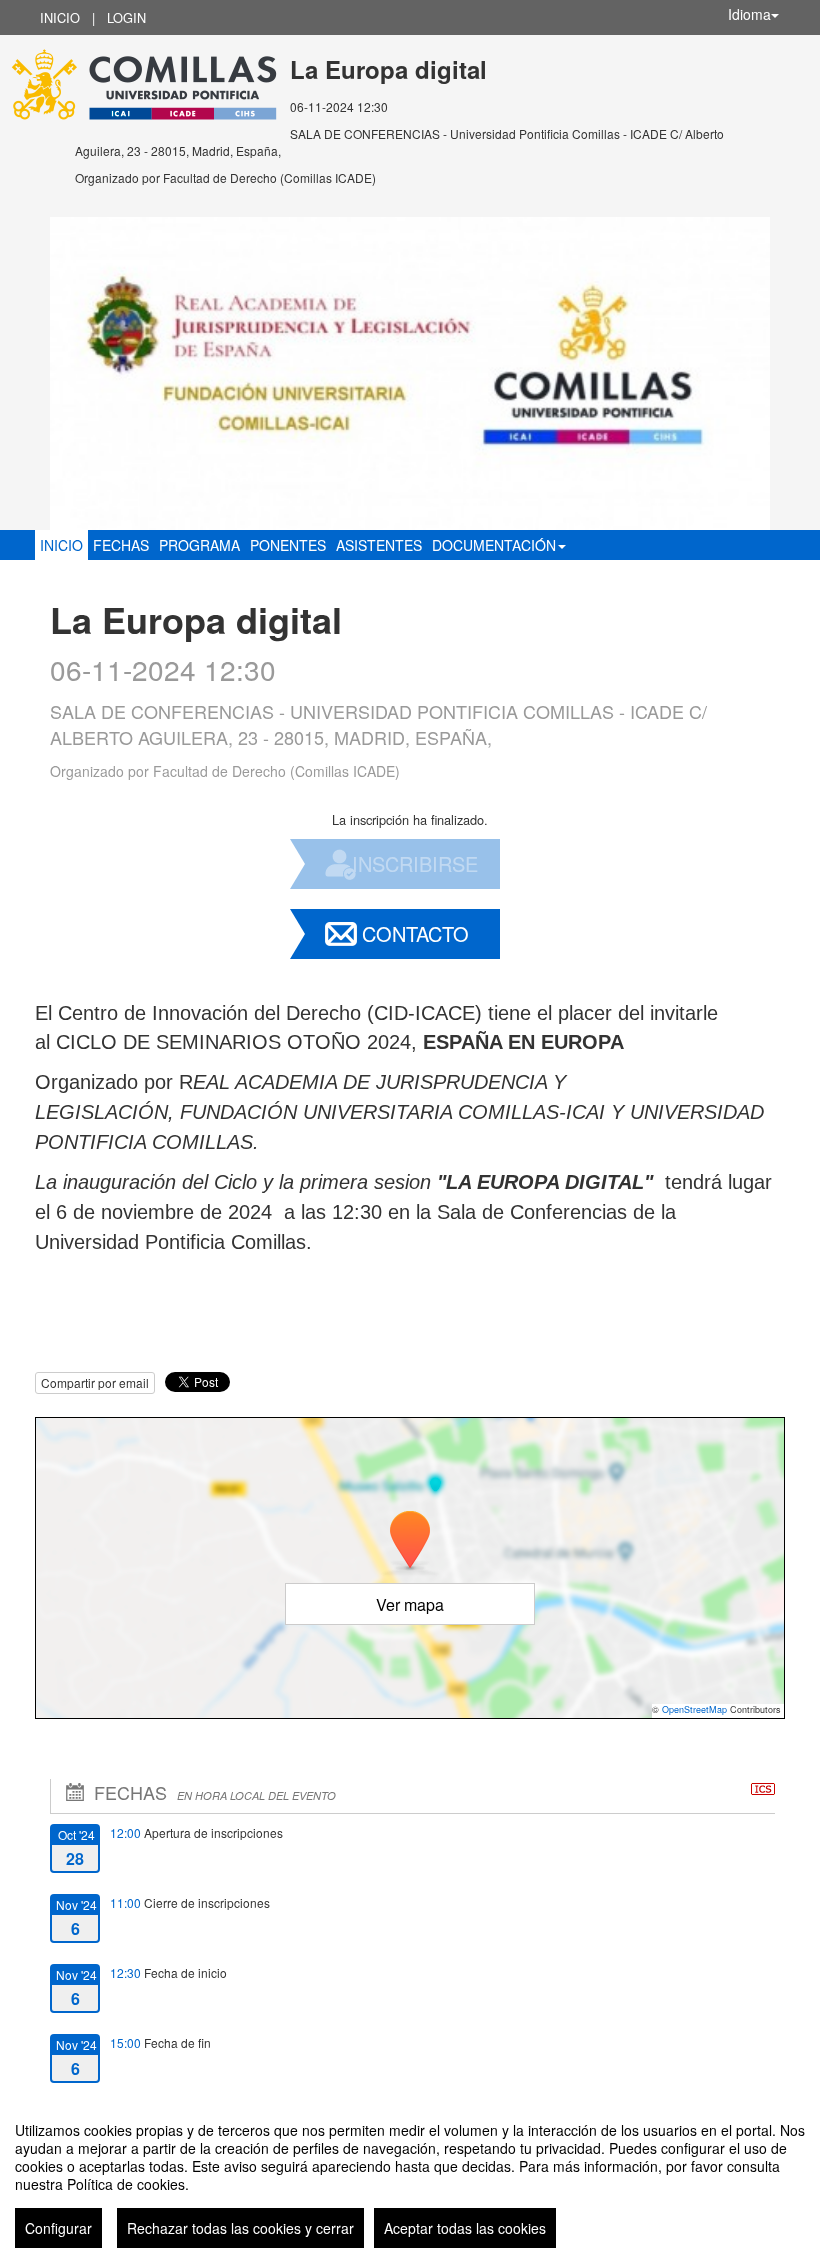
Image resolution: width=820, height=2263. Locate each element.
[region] (410, 2177)
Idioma (749, 14)
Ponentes (288, 545)
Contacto (415, 933)
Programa (199, 545)
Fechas (121, 545)
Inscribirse (415, 863)
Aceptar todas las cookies (465, 2228)
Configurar (58, 2228)
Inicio (60, 17)
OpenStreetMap (694, 1709)
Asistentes (379, 545)
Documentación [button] (494, 545)
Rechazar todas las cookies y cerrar (240, 2228)
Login (126, 17)
